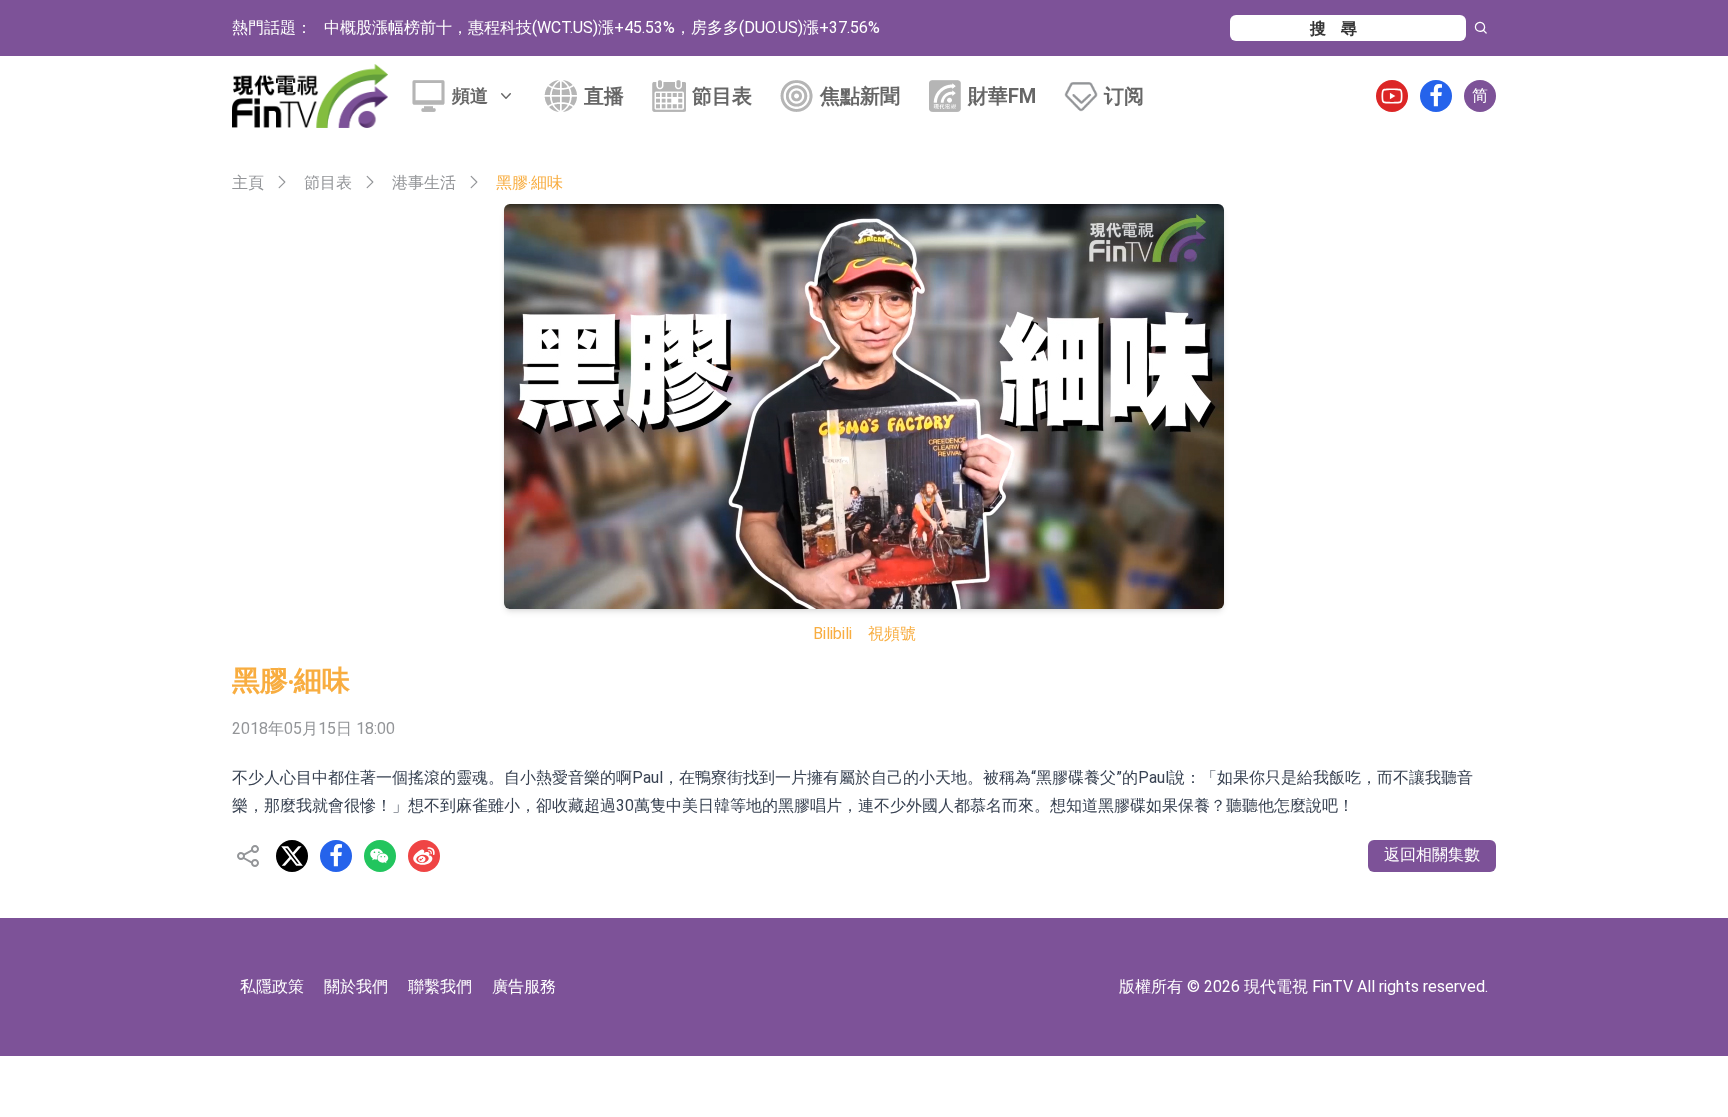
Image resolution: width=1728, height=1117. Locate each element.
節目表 (722, 96)
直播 (604, 96)
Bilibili (832, 633)
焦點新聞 (860, 96)
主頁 (248, 182)
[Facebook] (1436, 96)
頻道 (470, 95)
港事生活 (424, 182)
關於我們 (356, 986)
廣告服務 (524, 986)
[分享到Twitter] (292, 856)
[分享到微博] (424, 856)
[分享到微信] (380, 856)
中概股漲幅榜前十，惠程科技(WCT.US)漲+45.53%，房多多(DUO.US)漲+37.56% (602, 27)
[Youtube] (1392, 96)
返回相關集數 (1432, 854)
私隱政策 (272, 986)
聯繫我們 (440, 986)
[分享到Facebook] (336, 856)
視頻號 (892, 633)
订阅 (1124, 96)
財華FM (1002, 96)
